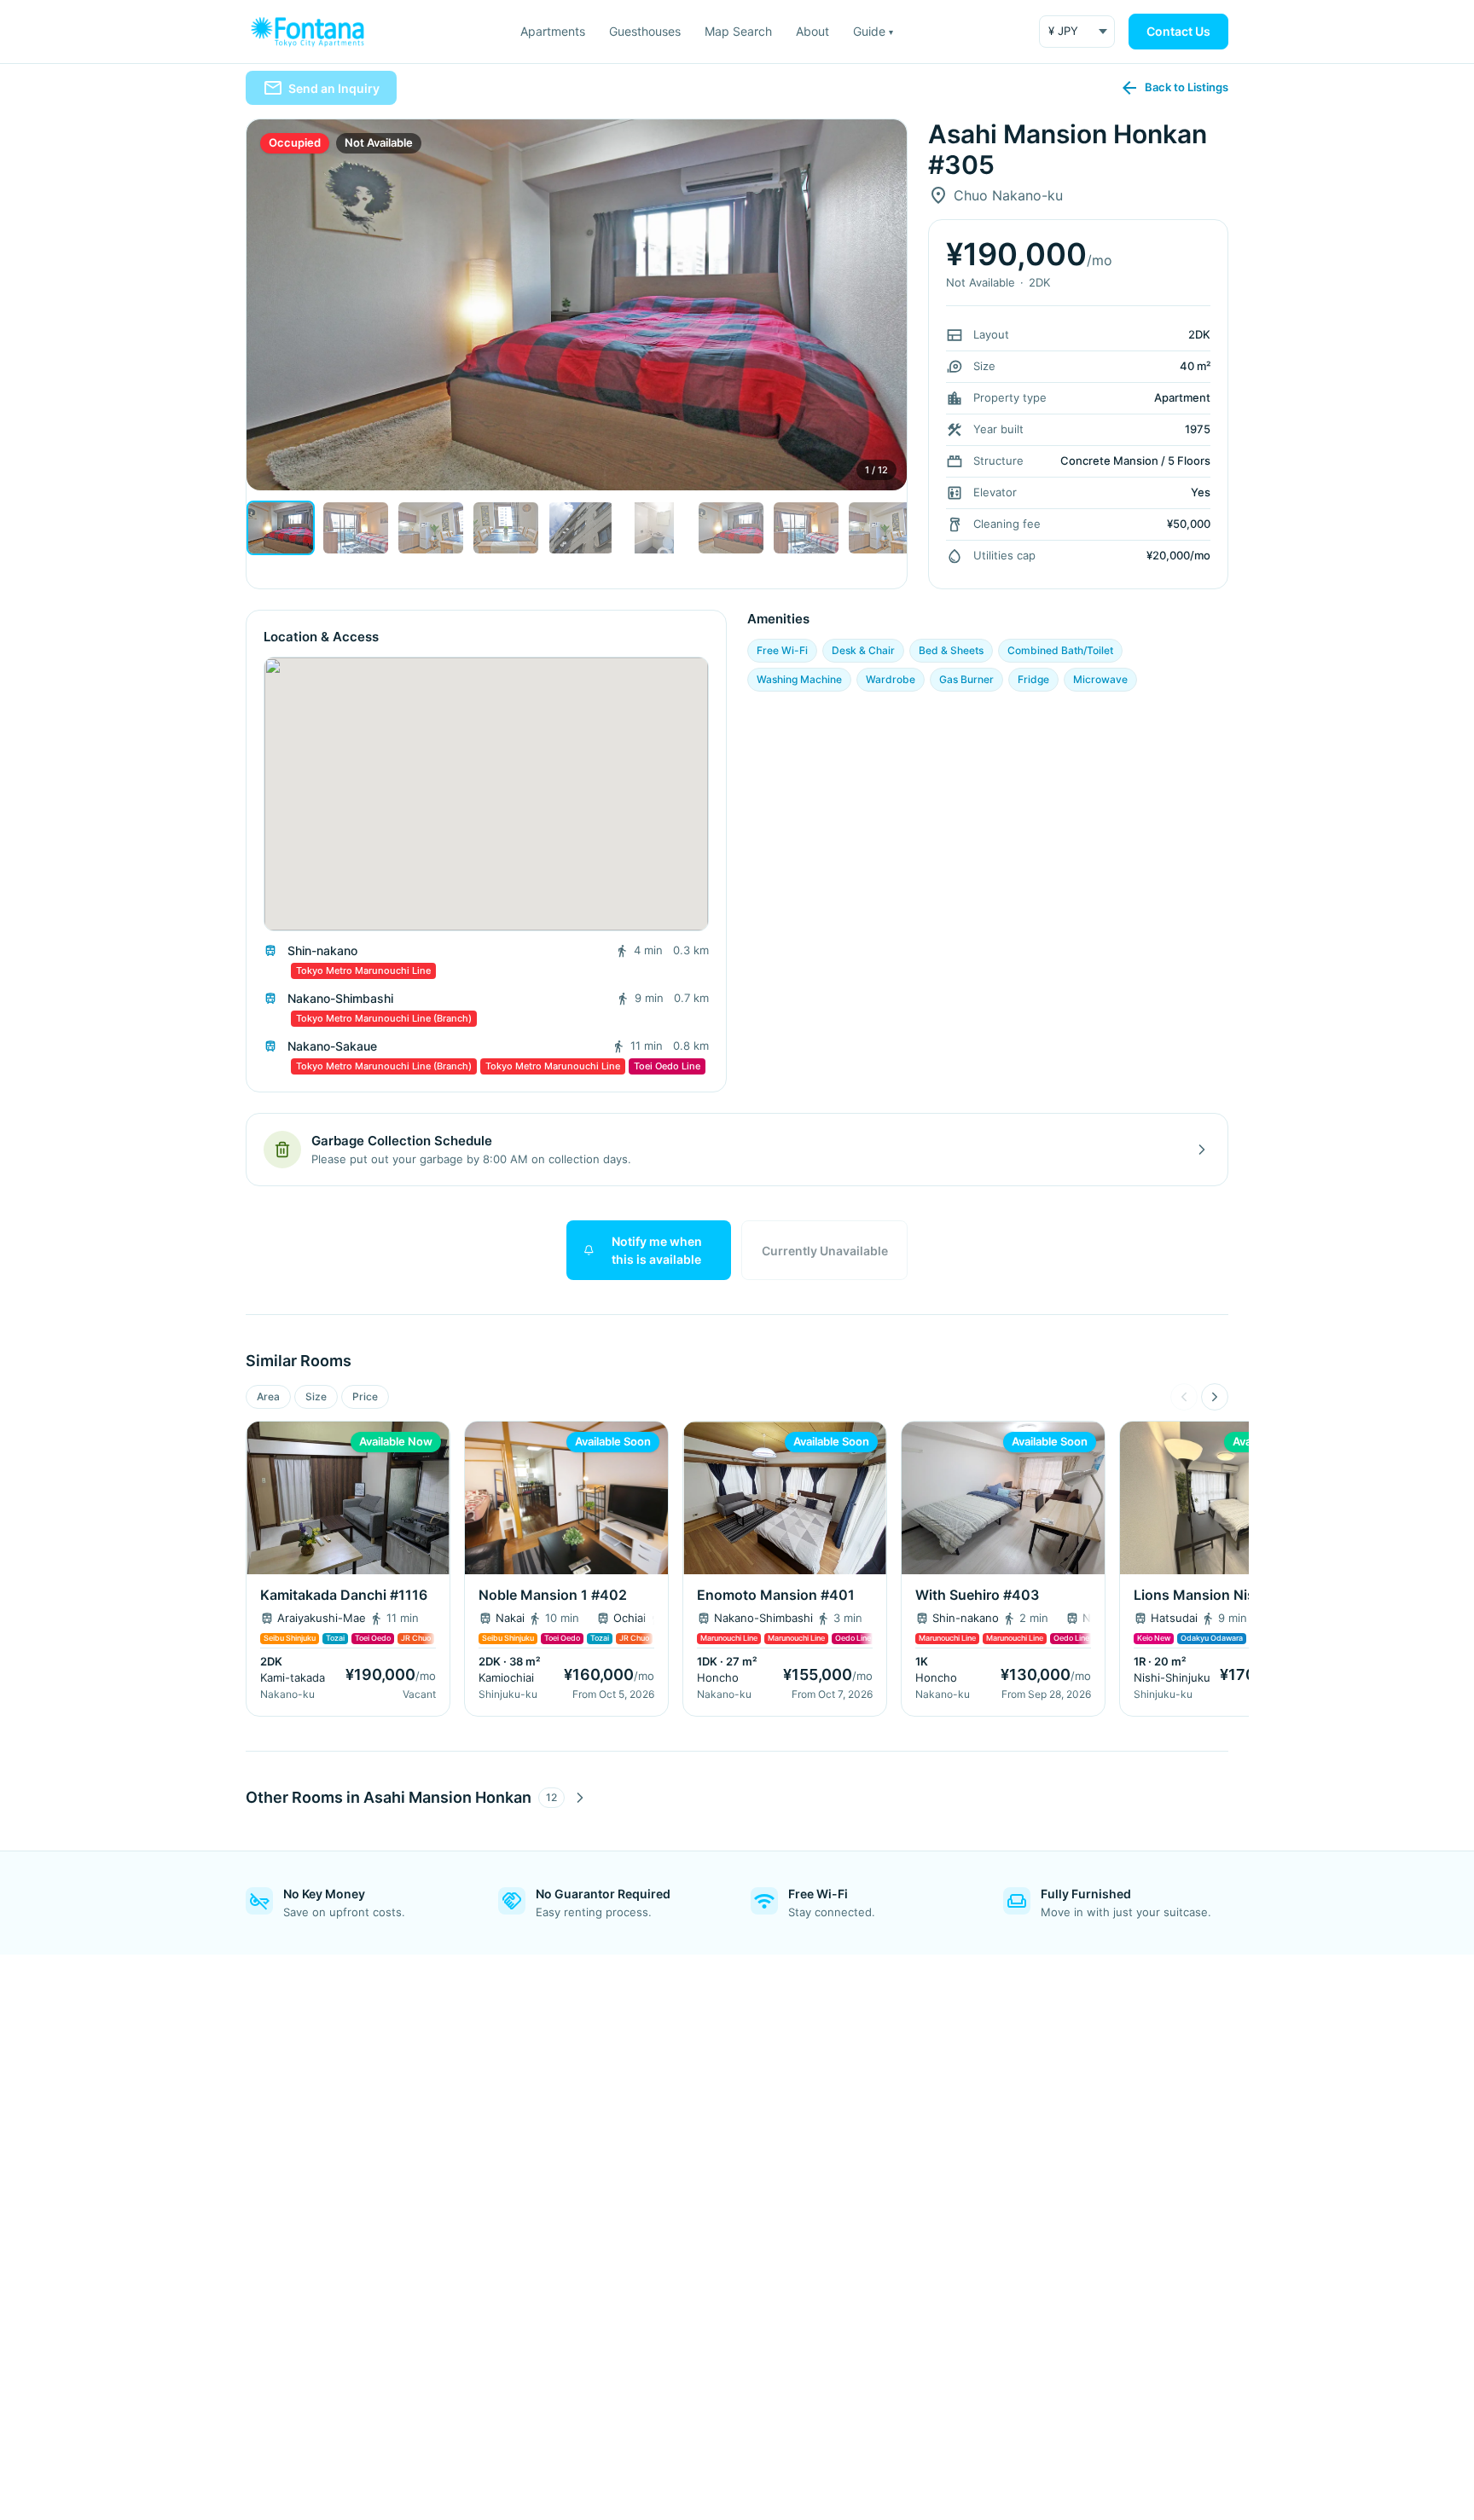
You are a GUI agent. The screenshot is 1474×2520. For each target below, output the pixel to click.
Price (365, 1396)
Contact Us (1178, 31)
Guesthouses (645, 31)
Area (268, 1396)
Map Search (738, 31)
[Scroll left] (1184, 1397)
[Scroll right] (1215, 1397)
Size (316, 1396)
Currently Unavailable (825, 1251)
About (812, 31)
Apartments (553, 31)
